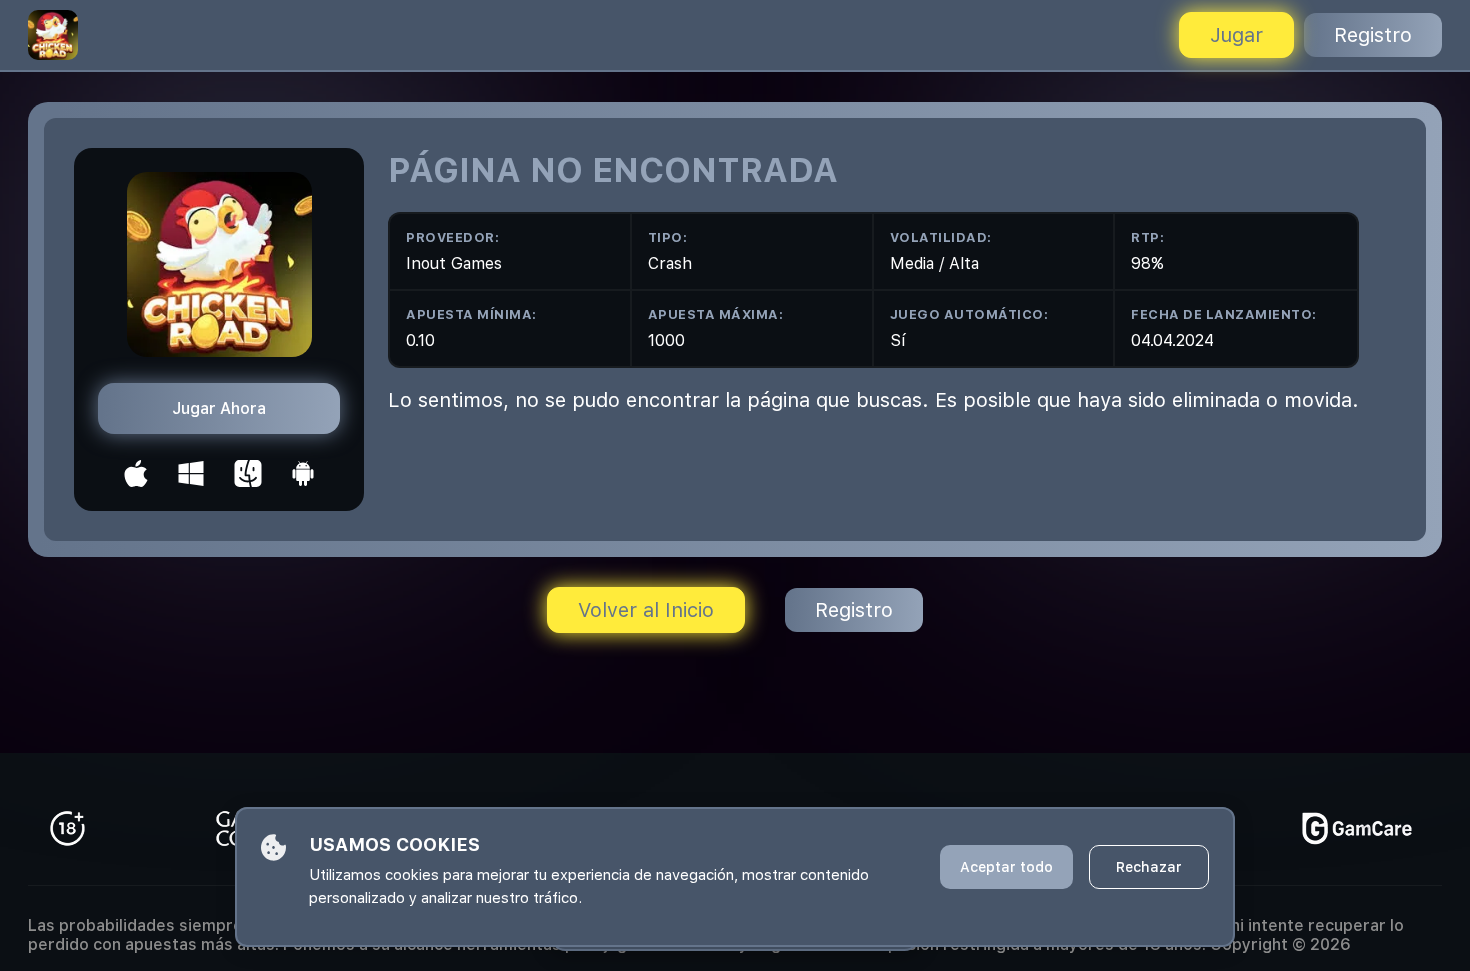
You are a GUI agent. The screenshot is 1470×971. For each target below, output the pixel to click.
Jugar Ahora (219, 408)
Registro (1373, 35)
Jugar (1236, 35)
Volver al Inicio (646, 610)
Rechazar (1149, 867)
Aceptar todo (1006, 867)
